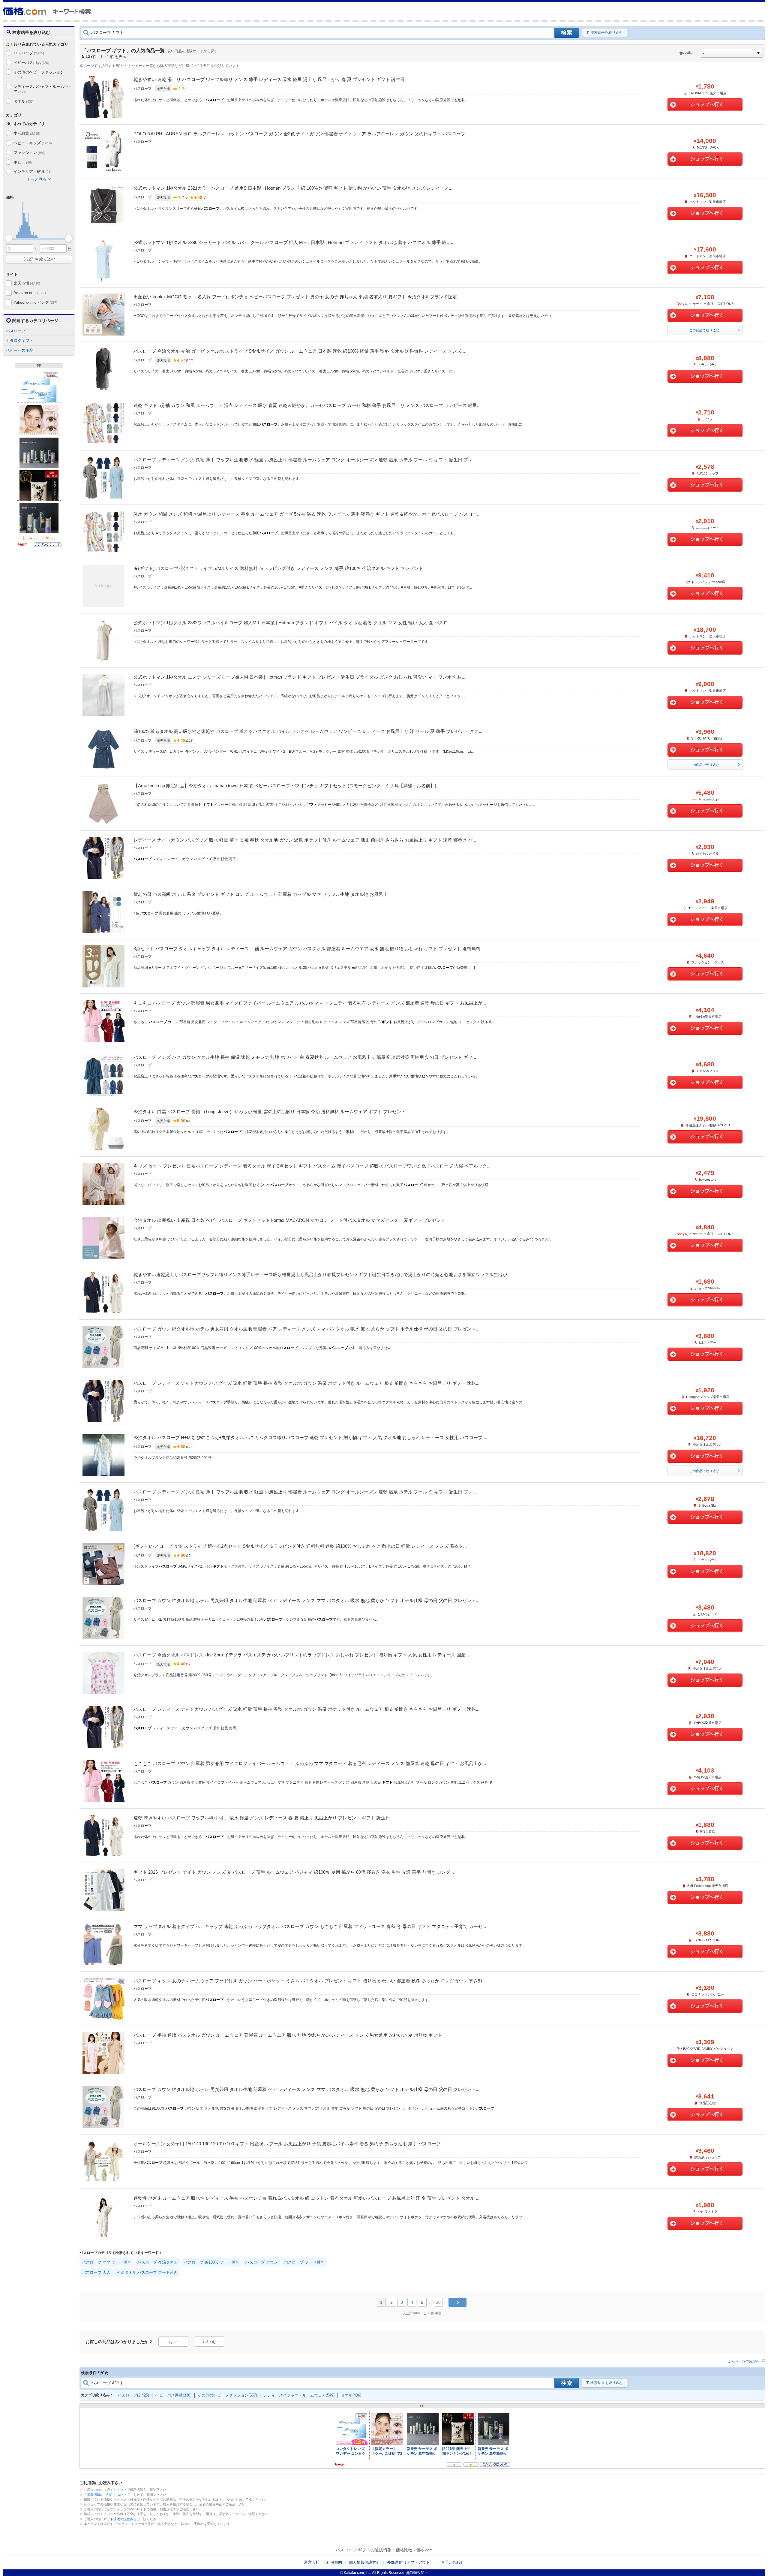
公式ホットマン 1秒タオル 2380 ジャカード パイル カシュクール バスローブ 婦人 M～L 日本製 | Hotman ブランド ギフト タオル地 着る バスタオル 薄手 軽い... (294, 242)
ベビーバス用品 (31, 63)
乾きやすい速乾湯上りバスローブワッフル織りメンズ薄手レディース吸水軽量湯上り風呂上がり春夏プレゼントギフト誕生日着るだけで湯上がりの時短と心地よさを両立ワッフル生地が (320, 1274)
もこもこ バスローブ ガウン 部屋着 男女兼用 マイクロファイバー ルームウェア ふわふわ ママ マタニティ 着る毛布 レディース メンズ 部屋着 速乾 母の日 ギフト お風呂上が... (310, 1003)
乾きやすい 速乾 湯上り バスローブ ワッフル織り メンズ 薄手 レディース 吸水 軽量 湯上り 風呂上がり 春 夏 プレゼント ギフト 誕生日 (269, 79)
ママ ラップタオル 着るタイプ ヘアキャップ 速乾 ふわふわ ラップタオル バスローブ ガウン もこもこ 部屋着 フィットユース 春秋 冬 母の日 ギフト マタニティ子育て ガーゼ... (310, 1926)
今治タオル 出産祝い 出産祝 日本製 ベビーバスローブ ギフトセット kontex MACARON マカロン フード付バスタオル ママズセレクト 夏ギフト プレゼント (289, 1220)
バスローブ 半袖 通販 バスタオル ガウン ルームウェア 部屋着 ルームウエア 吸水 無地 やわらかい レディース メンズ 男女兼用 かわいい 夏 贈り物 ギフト (288, 2035)
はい (173, 2342)
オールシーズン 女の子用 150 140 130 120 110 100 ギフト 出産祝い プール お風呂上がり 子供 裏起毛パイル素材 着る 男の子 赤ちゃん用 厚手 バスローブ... (289, 2144)
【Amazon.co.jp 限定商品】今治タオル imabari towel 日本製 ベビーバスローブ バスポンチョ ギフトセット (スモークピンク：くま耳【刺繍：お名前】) (285, 786)
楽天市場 (27, 283)
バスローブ (29, 53)
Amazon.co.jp (30, 293)
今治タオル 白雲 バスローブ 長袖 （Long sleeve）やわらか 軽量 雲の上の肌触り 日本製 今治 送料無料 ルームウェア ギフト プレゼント (270, 1112)
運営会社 (312, 2562)
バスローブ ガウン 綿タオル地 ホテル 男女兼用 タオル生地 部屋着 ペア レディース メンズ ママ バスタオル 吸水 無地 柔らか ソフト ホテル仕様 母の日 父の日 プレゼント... (306, 1329)
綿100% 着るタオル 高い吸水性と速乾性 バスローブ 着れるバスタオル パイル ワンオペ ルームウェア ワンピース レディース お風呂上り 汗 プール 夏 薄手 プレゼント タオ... (308, 731)
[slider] (9, 238)
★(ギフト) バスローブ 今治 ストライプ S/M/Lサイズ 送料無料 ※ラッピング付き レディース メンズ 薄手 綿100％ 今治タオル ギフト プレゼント (278, 568)
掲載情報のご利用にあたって (108, 2495)
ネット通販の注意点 (118, 2519)
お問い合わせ (452, 2562)
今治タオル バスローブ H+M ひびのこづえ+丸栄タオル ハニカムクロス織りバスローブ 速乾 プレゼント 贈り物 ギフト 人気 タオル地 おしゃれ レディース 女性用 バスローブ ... (310, 1437)
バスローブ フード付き (304, 2262)
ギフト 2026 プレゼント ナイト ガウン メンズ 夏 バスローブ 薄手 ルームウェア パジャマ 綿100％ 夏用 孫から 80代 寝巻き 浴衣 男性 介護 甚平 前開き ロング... (294, 1872)
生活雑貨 (27, 133)
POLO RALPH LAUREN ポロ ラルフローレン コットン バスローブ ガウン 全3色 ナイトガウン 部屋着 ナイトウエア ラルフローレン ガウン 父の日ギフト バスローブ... (301, 134)
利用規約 (334, 2562)
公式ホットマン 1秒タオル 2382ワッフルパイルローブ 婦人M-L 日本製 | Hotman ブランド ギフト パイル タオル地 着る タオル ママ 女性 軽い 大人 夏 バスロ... (292, 623)
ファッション (29, 153)
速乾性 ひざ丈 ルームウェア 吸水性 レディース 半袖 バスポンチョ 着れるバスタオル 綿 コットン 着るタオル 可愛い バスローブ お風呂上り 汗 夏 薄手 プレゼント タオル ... (306, 2198)
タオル (24, 101)
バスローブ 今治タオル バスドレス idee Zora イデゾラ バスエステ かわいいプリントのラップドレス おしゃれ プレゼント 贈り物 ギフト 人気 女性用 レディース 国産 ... (302, 1655)
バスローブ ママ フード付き (106, 2262)
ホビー (23, 162)
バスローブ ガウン (262, 2262)
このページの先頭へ (744, 2361)
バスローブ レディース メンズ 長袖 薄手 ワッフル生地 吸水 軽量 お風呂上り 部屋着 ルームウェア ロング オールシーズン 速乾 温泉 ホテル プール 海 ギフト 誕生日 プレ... (305, 460)
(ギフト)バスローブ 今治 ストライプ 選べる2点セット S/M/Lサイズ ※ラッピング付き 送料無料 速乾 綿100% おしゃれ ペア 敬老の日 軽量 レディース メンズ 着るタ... (300, 1546)
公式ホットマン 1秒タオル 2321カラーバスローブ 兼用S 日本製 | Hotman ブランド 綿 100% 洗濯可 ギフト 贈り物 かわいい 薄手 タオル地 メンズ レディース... (293, 188)
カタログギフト (20, 340)
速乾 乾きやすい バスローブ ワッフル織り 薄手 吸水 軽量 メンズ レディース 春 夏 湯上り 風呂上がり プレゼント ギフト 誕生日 (262, 1818)
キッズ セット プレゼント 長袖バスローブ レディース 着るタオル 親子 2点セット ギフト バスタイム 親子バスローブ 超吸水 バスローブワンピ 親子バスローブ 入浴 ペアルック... (312, 1166)
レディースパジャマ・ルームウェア (43, 89)
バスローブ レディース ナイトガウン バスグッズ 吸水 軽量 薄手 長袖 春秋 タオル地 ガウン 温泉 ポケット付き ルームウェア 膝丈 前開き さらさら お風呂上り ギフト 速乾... (306, 1383)
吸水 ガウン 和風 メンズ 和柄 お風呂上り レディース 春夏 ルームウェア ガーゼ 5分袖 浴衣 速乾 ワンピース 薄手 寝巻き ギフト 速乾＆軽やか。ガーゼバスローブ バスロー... (307, 514)
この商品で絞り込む (704, 330)
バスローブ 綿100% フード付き (211, 2262)
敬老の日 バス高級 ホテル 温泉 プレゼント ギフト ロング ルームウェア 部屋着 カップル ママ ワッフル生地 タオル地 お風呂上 (261, 894)
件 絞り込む (39, 259)
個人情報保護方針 (364, 2562)
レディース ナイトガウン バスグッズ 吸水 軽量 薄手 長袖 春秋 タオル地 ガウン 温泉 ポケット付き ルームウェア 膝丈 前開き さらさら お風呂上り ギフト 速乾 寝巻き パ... (305, 840)
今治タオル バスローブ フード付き (147, 2272)
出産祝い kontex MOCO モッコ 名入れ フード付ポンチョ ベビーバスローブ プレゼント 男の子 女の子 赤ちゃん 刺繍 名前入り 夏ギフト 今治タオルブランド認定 (295, 297)
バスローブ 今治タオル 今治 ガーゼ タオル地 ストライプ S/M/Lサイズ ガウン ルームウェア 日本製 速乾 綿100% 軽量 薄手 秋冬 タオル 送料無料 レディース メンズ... (299, 351)
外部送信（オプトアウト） (410, 2562)
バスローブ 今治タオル (157, 2262)
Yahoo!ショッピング (35, 302)
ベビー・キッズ (33, 143)
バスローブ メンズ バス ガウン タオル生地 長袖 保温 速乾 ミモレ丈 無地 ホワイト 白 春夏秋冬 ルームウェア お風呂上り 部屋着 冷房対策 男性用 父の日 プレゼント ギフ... (305, 1057)
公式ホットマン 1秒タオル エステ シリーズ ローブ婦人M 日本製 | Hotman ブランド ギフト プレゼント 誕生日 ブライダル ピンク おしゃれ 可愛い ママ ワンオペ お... (299, 677)
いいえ (209, 2342)
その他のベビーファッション (39, 75)
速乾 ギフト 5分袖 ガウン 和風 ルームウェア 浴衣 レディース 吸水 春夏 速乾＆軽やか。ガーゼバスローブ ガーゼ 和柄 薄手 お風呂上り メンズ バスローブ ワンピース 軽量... (307, 405)
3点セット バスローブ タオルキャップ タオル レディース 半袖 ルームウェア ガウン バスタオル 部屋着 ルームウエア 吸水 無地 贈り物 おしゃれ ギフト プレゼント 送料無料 (307, 949)
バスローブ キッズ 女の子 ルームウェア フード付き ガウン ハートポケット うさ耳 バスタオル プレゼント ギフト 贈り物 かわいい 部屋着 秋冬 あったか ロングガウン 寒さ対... (310, 1981)
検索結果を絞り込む (607, 32)
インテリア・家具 (32, 172)
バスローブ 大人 (96, 2272)
